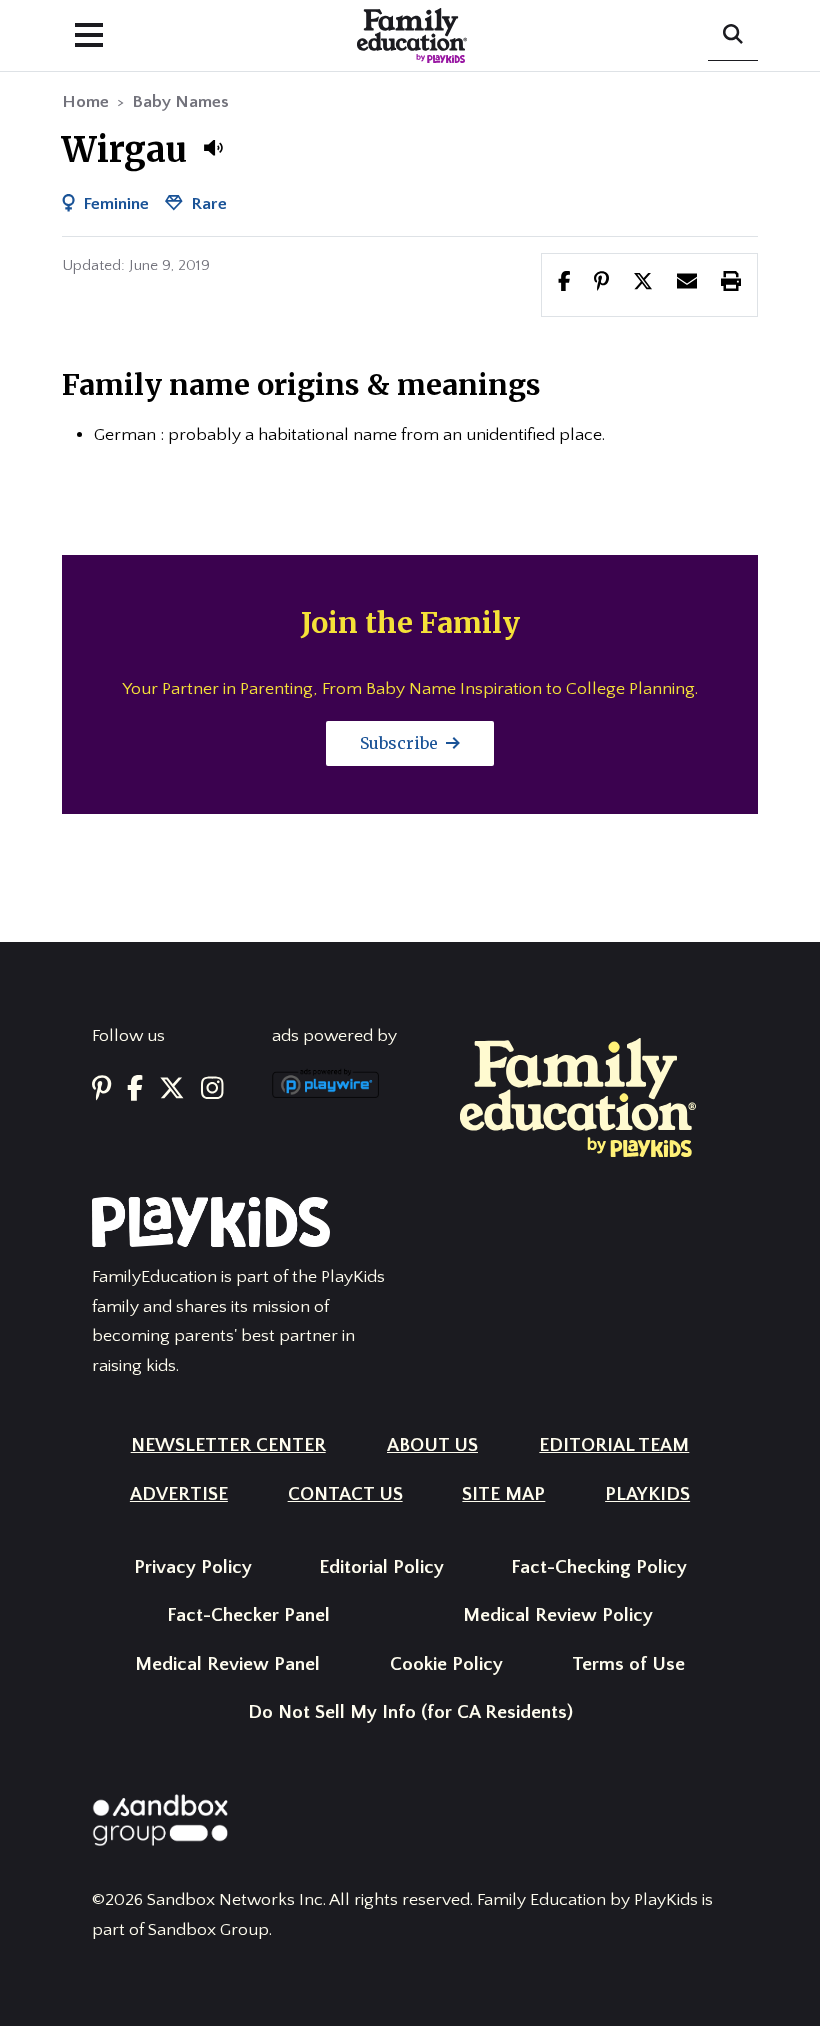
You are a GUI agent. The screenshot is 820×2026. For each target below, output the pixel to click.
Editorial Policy (381, 1567)
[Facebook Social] (135, 1089)
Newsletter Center (228, 1445)
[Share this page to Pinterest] (601, 284)
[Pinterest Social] (101, 1089)
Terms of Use (628, 1664)
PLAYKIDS (647, 1494)
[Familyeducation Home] (578, 1097)
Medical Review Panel (227, 1664)
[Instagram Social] (212, 1089)
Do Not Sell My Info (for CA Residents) (410, 1712)
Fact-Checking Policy (599, 1567)
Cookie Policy (446, 1664)
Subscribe (401, 743)
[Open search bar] (733, 36)
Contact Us (345, 1494)
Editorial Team (614, 1445)
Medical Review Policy (558, 1615)
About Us (432, 1445)
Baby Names (180, 102)
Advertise (179, 1494)
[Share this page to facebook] (564, 284)
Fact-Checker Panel (248, 1615)
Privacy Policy (193, 1567)
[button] (213, 148)
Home (85, 102)
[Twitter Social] (172, 1089)
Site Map (503, 1494)
